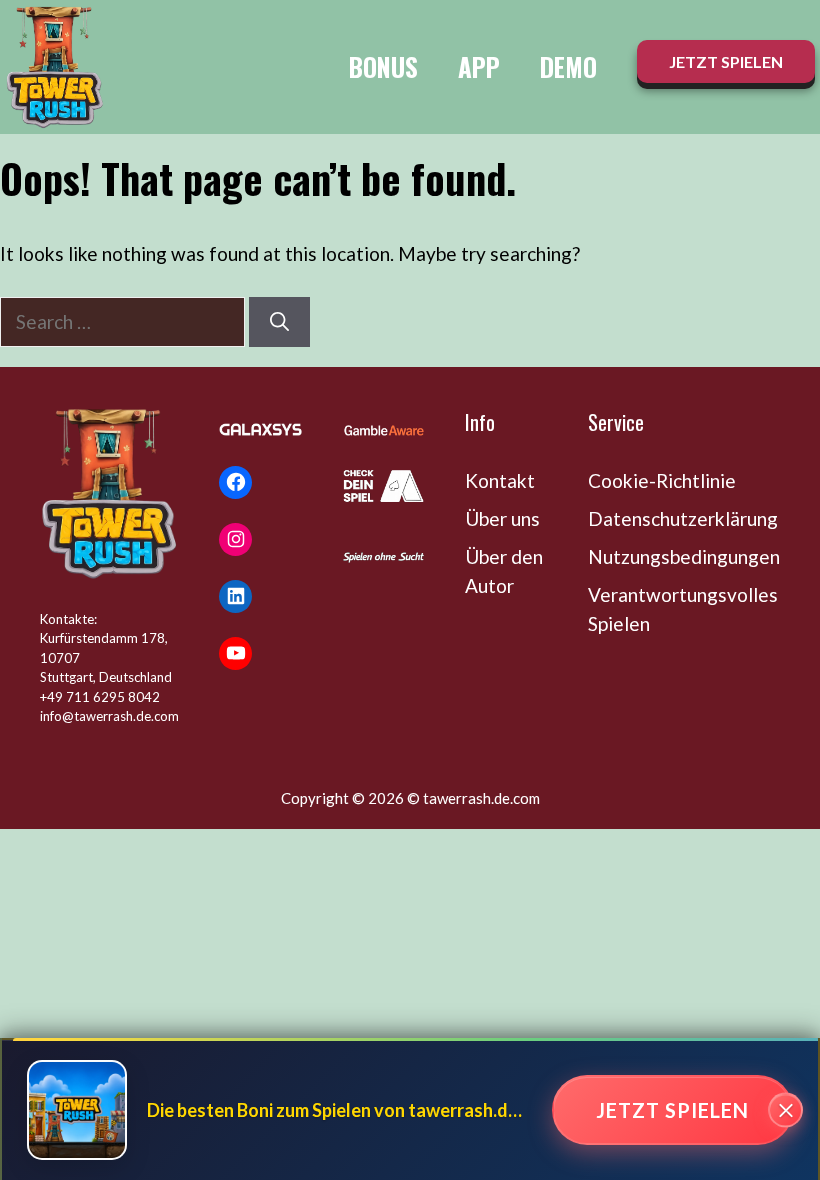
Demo (568, 66)
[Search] (279, 322)
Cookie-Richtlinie (662, 480)
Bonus (383, 66)
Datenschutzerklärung (683, 518)
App (479, 66)
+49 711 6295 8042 (100, 697)
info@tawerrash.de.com (109, 716)
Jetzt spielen (672, 1110)
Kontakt (500, 480)
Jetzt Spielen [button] (726, 61)
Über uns (502, 518)
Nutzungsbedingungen (684, 556)
